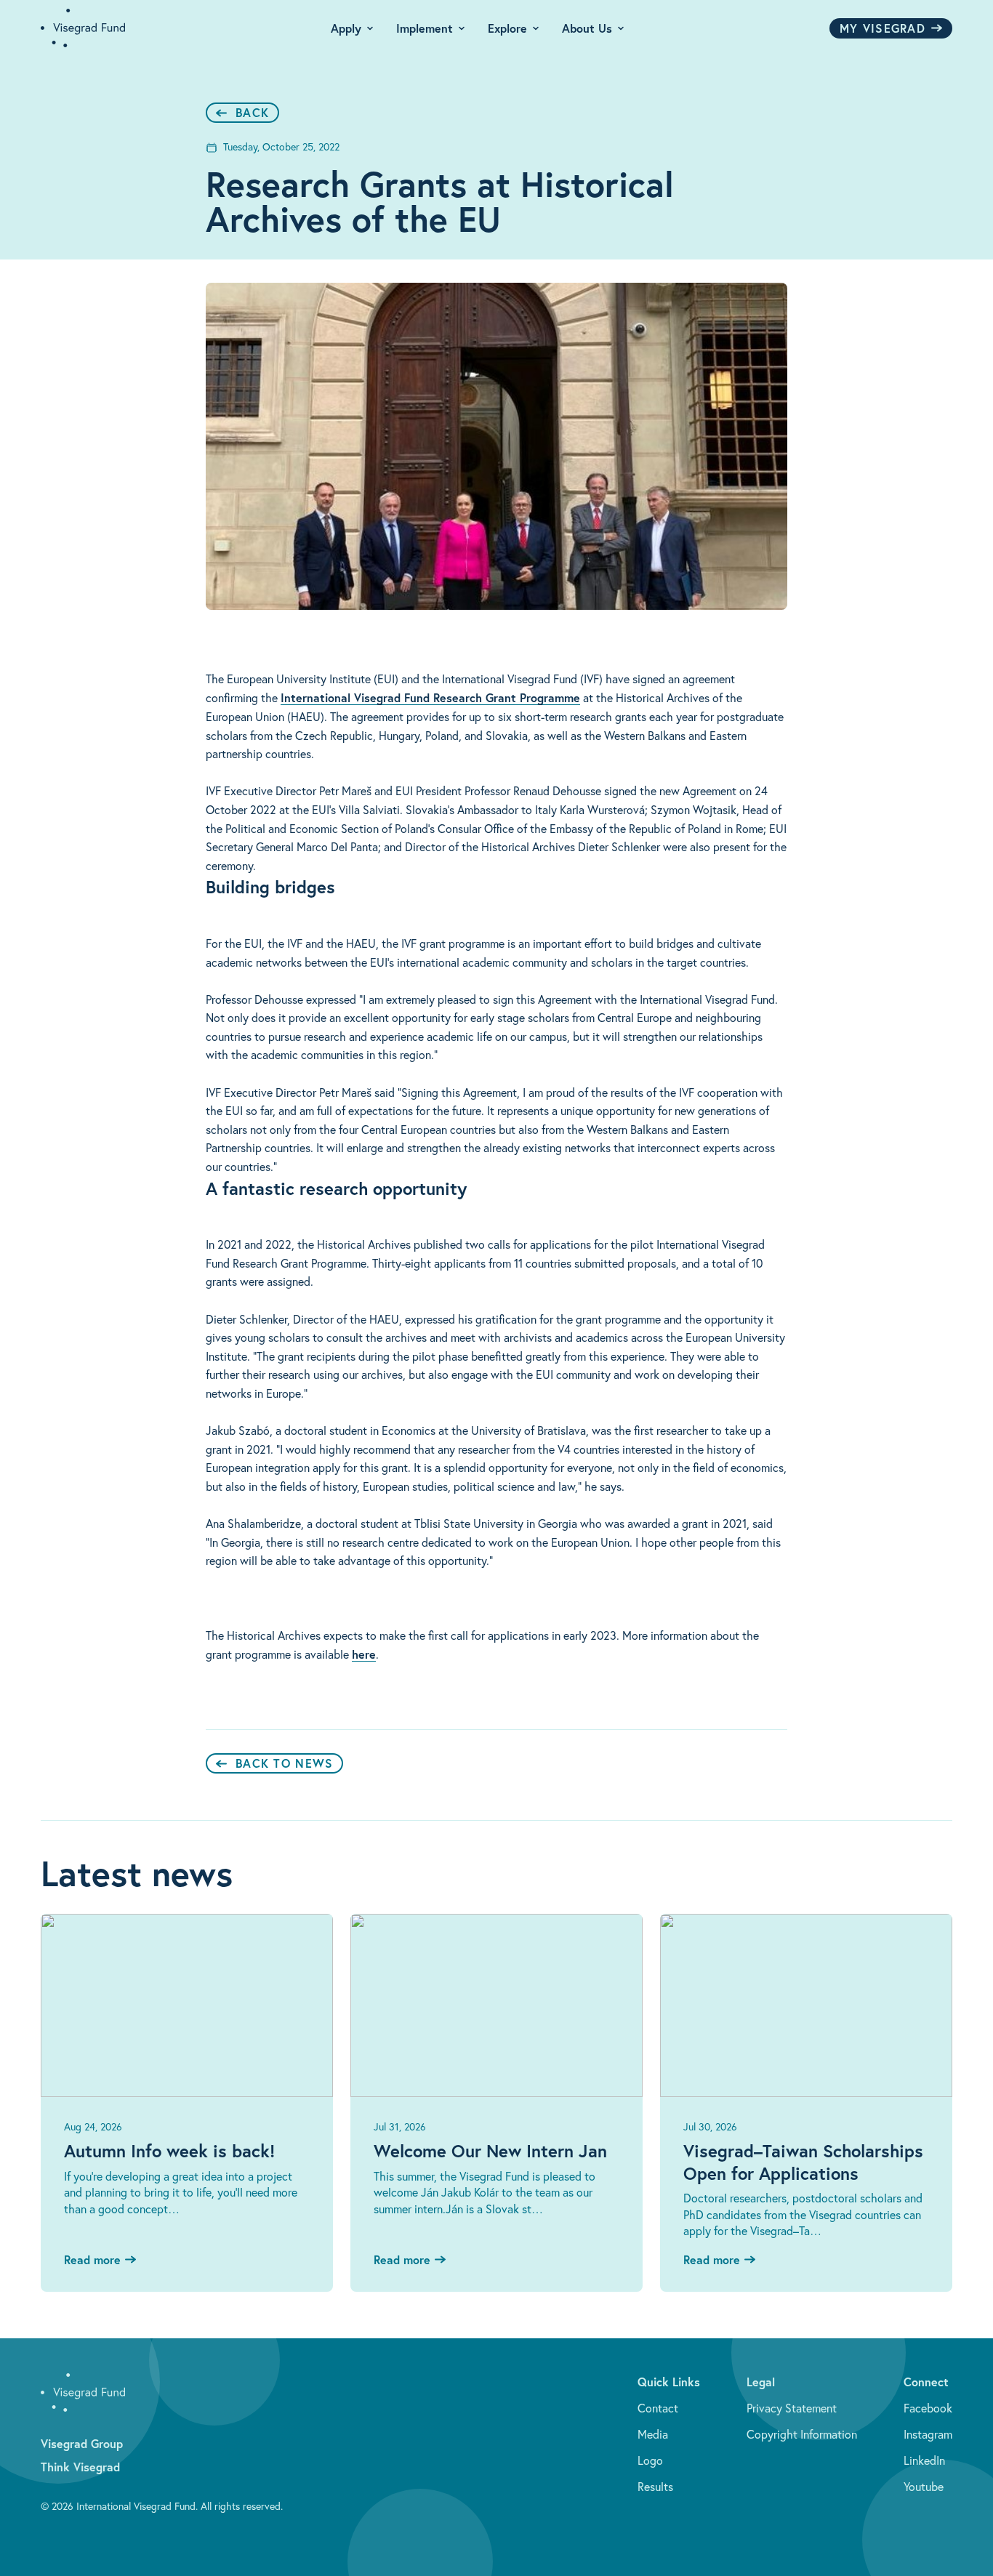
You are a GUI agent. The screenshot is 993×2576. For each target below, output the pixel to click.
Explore (507, 28)
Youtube (924, 2487)
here (364, 1654)
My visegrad (883, 28)
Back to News (284, 1763)
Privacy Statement (792, 2408)
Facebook (928, 2408)
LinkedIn (924, 2460)
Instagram (928, 2434)
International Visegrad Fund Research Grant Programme (430, 697)
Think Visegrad (80, 2467)
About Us (587, 28)
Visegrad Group (82, 2443)
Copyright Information (802, 2434)
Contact (658, 2408)
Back (252, 112)
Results (655, 2487)
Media (653, 2434)
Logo (650, 2460)
